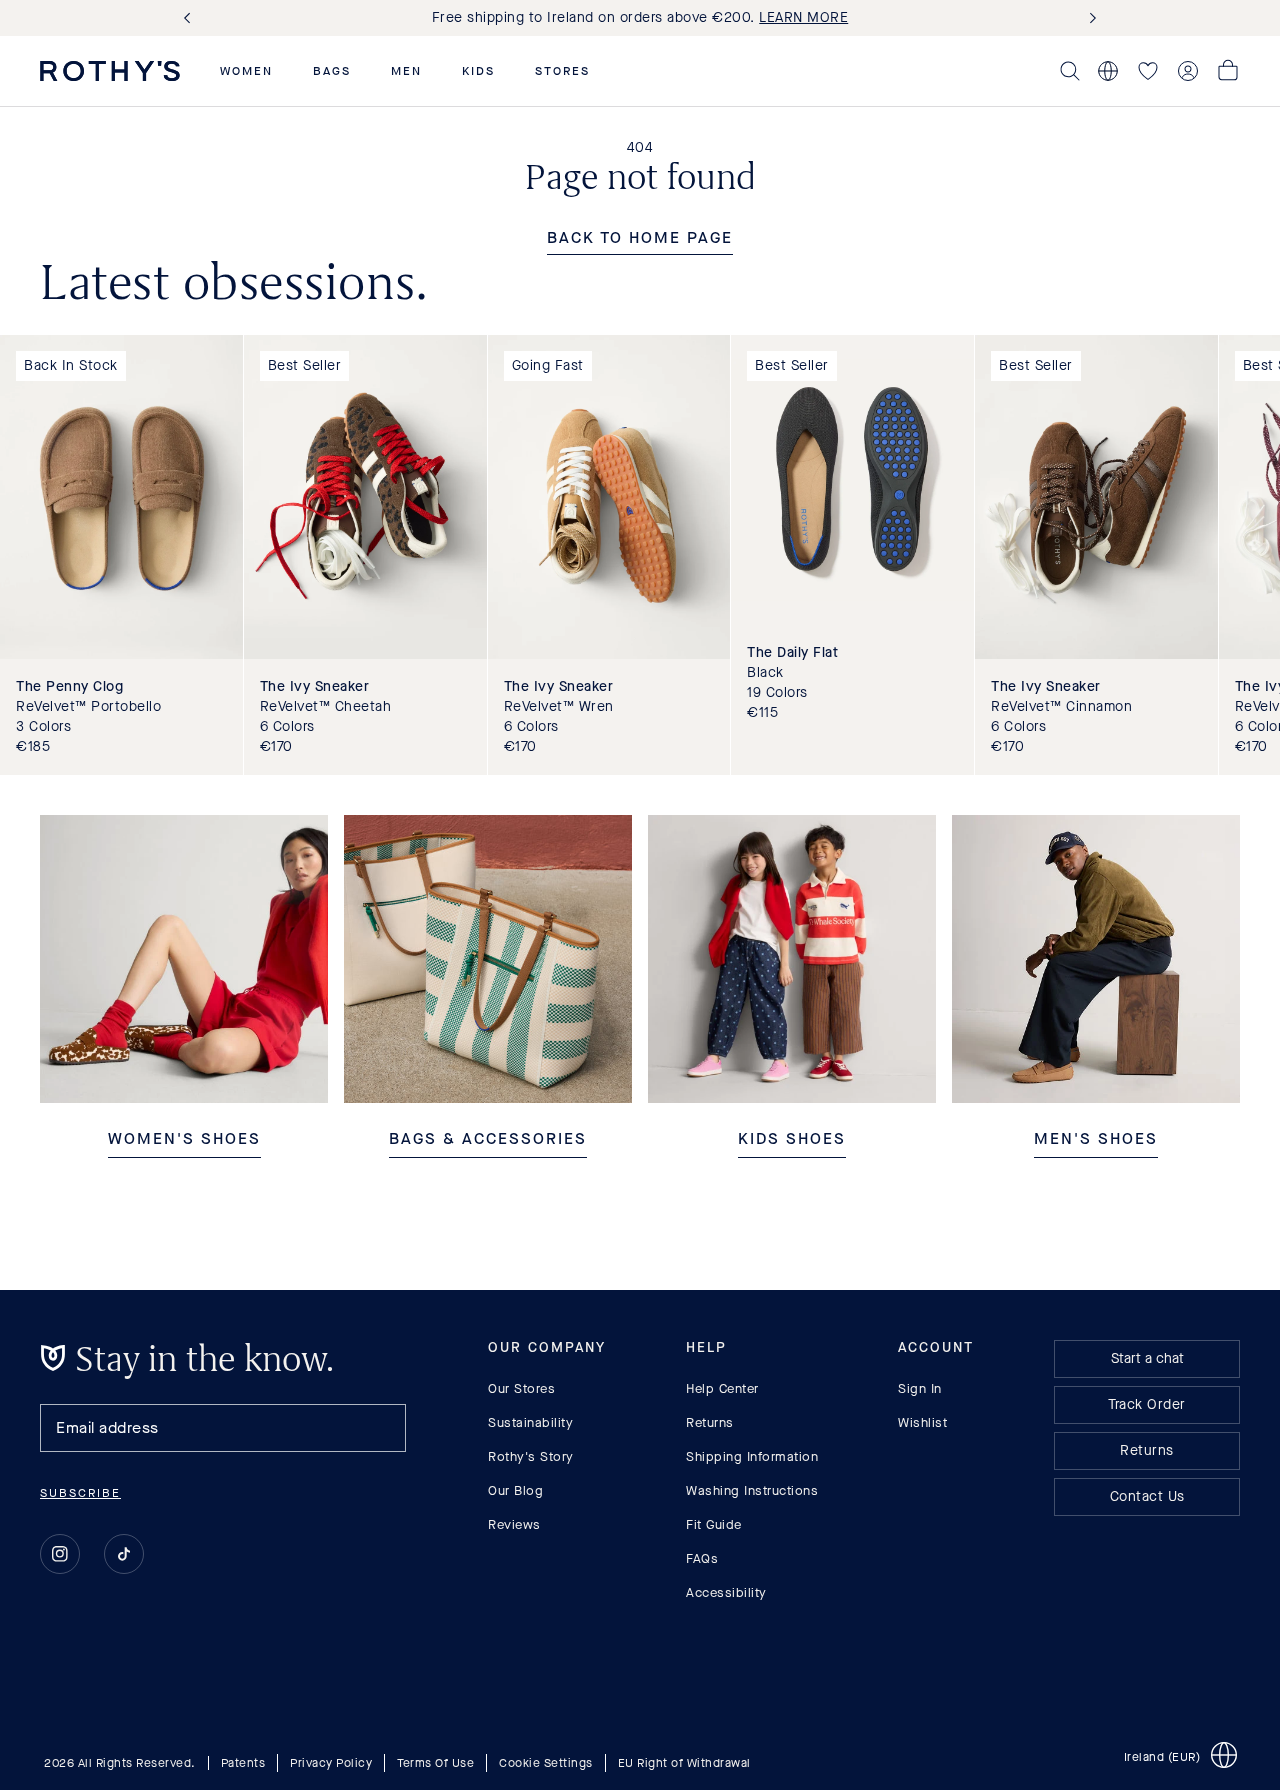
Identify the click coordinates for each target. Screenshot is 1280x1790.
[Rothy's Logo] (110, 71)
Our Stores (521, 1388)
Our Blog (515, 1490)
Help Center (722, 1388)
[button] (246, 71)
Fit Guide (714, 1524)
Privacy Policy (331, 1763)
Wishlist (922, 1422)
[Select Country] (1108, 71)
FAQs (702, 1558)
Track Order (1147, 1404)
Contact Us (1147, 1496)
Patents (243, 1763)
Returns (710, 1422)
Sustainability (530, 1422)
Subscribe (80, 1493)
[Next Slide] (1089, 18)
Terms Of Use (435, 1763)
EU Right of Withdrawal (684, 1763)
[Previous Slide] (191, 18)
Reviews (514, 1524)
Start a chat (1147, 1358)
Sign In (920, 1388)
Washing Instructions (752, 1490)
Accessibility (726, 1592)
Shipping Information (752, 1456)
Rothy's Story (531, 1456)
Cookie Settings (546, 1763)
